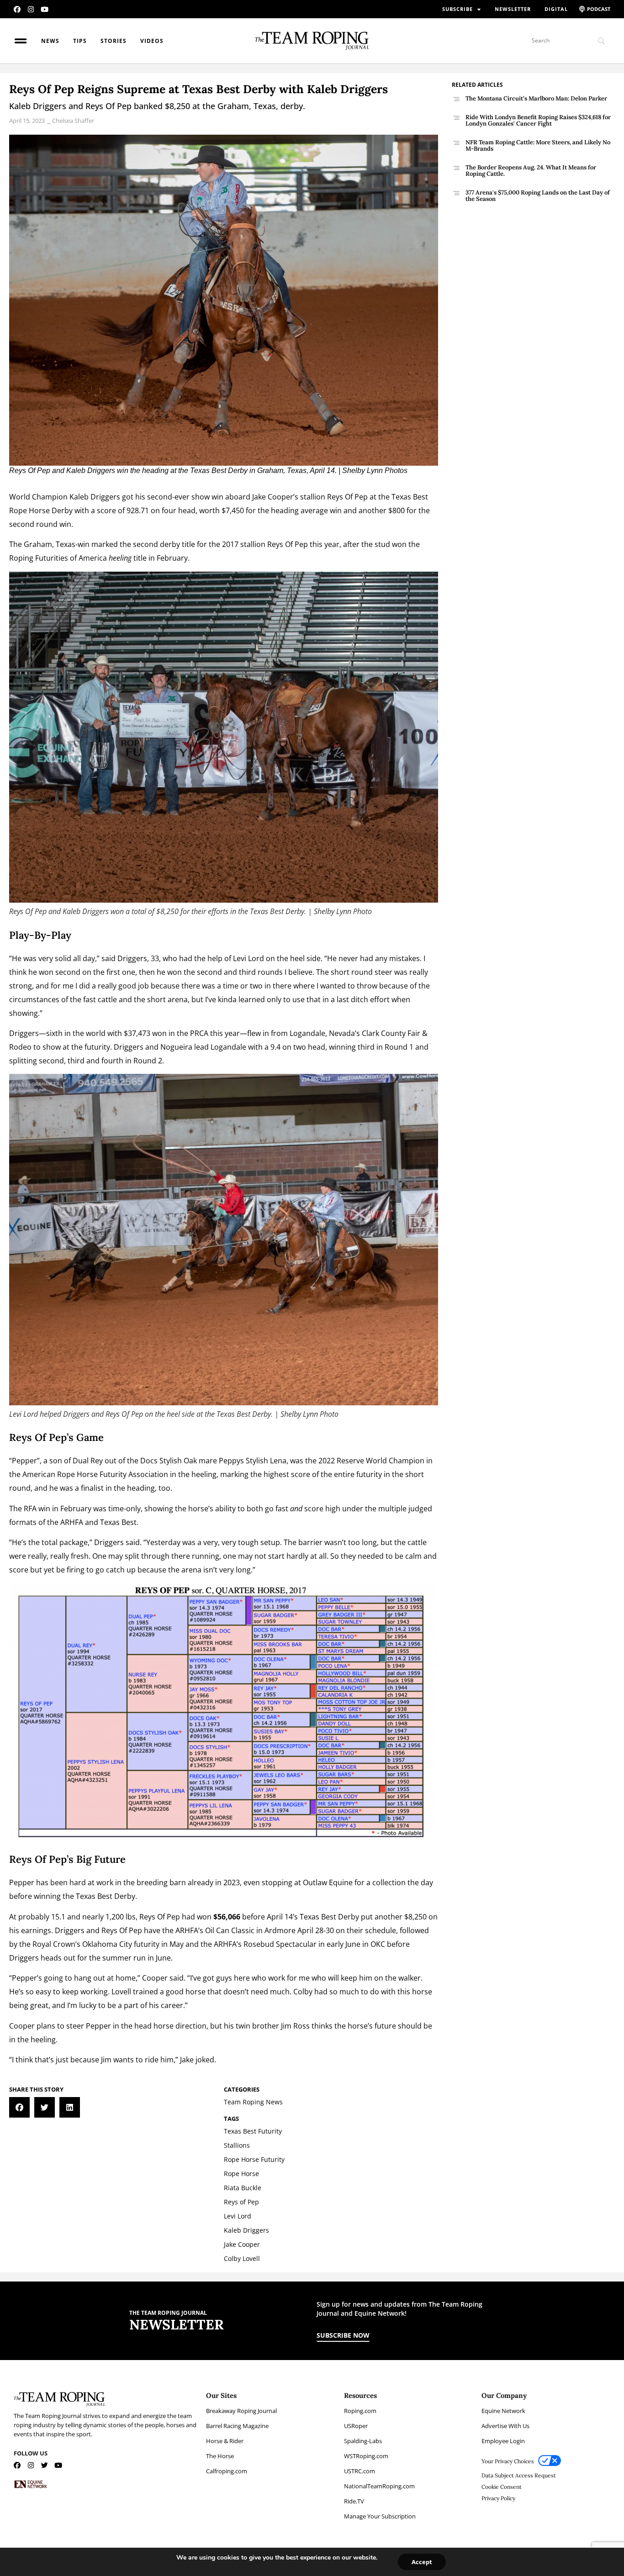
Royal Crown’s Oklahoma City (82, 1944)
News (50, 41)
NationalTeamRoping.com (379, 2486)
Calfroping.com (227, 2471)
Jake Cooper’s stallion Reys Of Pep (310, 497)
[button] (19, 2107)
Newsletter (513, 9)
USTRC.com (360, 2471)
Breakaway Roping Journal (241, 2411)
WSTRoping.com (366, 2456)
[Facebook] (17, 9)
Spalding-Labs (363, 2441)
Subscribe (457, 9)
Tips (80, 41)
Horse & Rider (225, 2441)
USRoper (356, 2426)
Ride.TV (354, 2501)
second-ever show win (185, 497)
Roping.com (360, 2411)
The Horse (220, 2456)
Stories (114, 41)
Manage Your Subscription (380, 2516)
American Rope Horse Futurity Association (95, 1474)
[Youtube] (45, 9)
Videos (152, 41)
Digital (556, 9)
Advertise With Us (505, 2426)
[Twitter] (45, 2465)
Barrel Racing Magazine (237, 2426)
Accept (422, 2562)
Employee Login (503, 2441)
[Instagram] (31, 9)
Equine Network (503, 2411)
